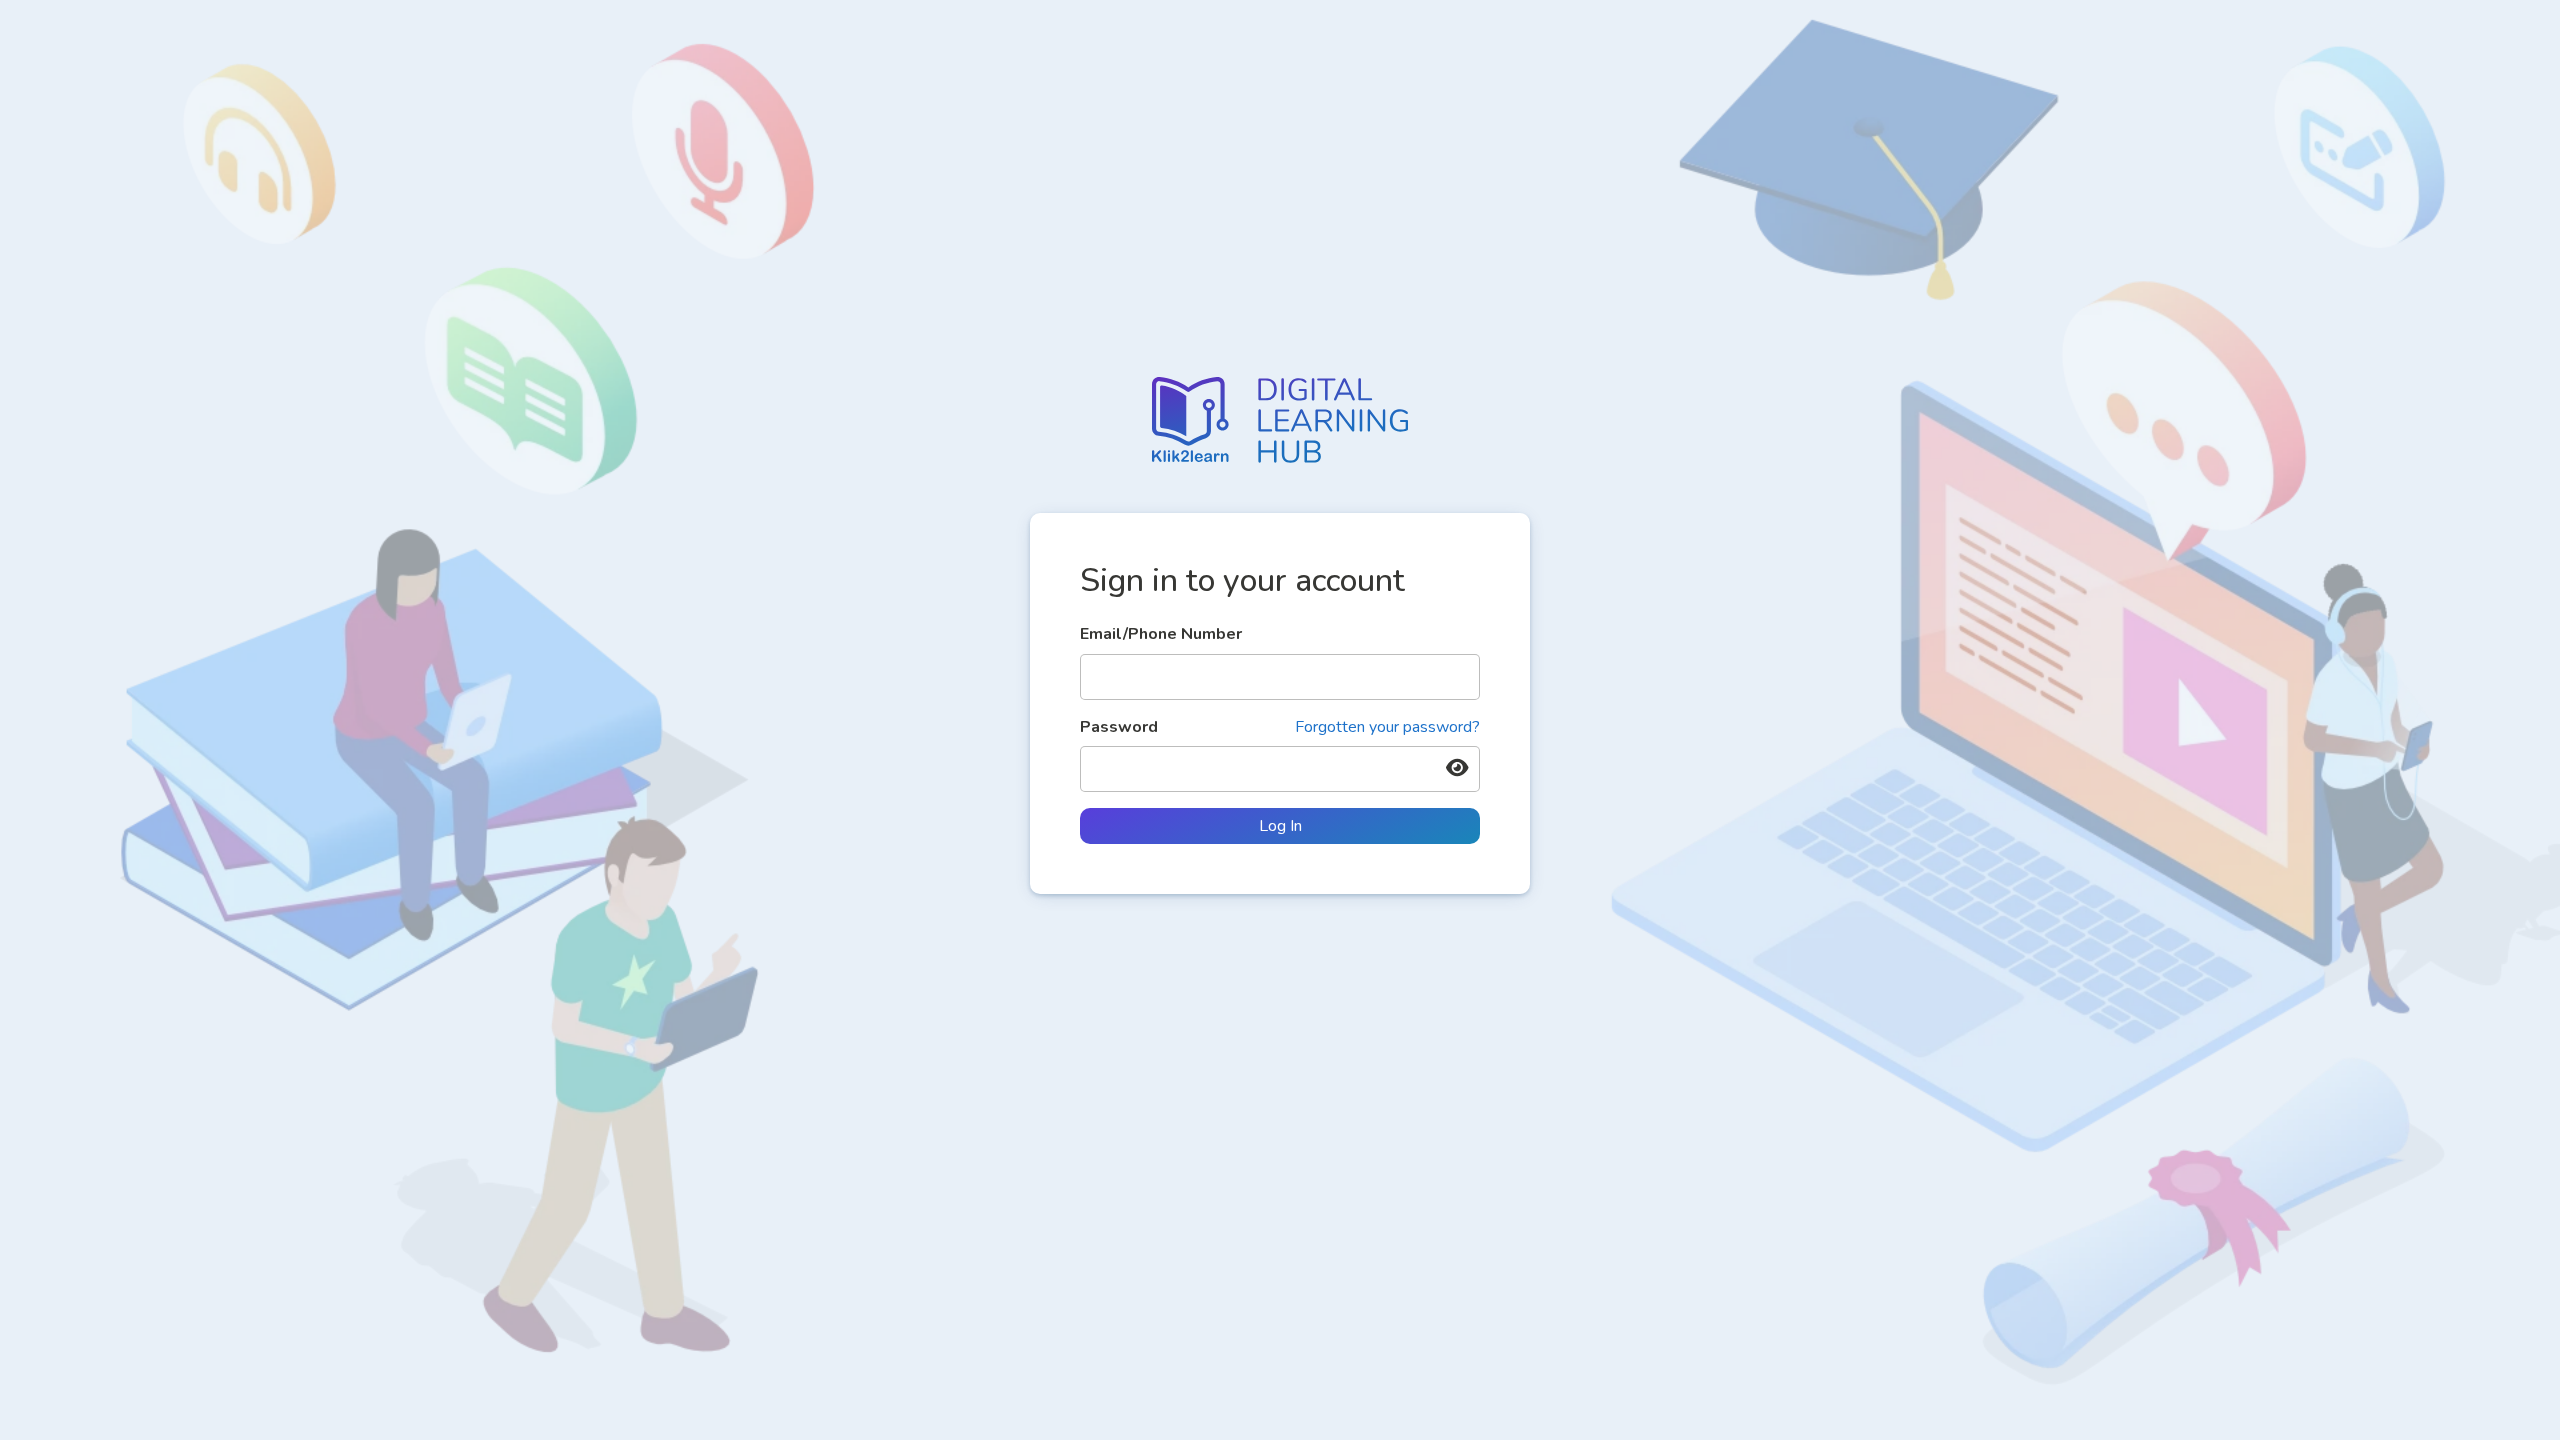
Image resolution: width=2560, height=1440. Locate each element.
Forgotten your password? (1387, 727)
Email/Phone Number (1161, 634)
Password (1280, 727)
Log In (1280, 826)
